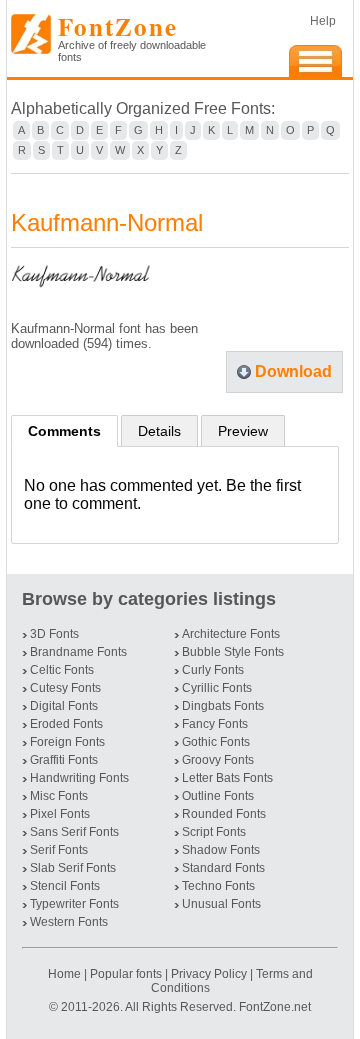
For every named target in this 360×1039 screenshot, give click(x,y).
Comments (64, 431)
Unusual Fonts (221, 904)
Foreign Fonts (67, 742)
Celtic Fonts (62, 670)
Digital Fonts (64, 706)
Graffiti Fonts (64, 760)
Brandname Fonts (78, 652)
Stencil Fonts (65, 886)
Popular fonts (126, 974)
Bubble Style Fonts (233, 652)
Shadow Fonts (221, 850)
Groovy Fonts (218, 760)
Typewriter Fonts (74, 904)
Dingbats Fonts (223, 706)
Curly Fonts (213, 670)
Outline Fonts (218, 796)
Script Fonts (214, 832)
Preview (243, 431)
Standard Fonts (223, 868)
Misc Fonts (59, 796)
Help (323, 21)
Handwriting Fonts (79, 778)
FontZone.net (275, 1007)
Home (66, 974)
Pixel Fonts (60, 814)
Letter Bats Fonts (227, 778)
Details (159, 431)
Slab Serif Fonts (73, 868)
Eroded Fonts (66, 724)
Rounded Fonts (224, 814)
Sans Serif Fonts (74, 832)
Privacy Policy (209, 974)
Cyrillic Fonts (217, 688)
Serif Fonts (59, 850)
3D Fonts (54, 634)
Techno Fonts (218, 886)
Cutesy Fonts (65, 688)
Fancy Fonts (215, 724)
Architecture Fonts (231, 634)
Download (293, 371)
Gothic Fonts (216, 742)
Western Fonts (69, 922)
